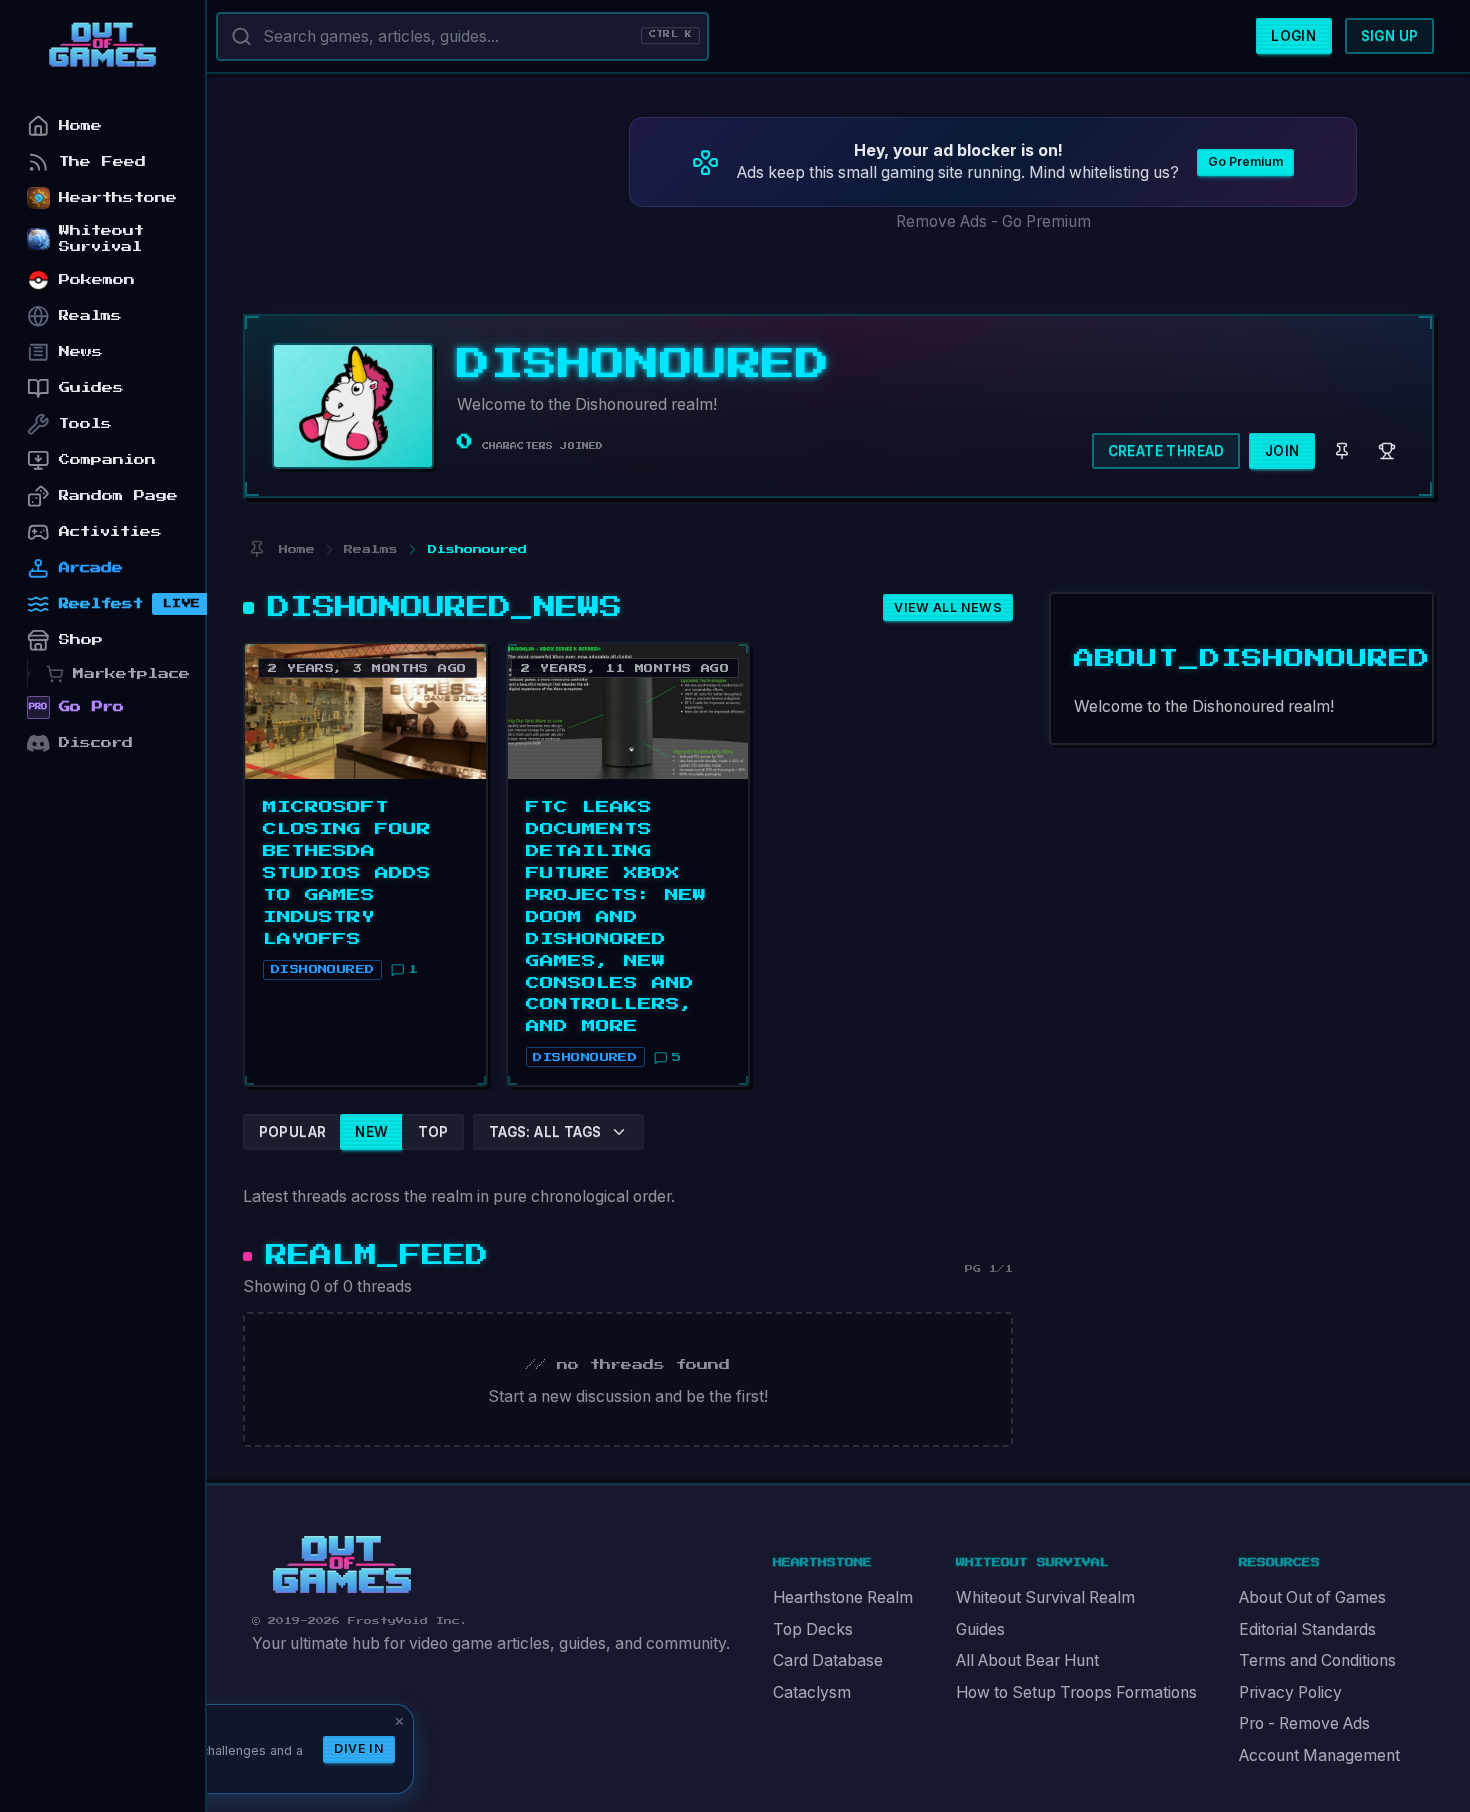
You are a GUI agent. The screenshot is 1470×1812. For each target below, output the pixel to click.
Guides (980, 1629)
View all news (948, 607)
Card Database (828, 1660)
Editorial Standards (1307, 1629)
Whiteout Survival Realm (1045, 1597)
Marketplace (131, 673)
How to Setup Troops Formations (1076, 1692)
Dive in (359, 1748)
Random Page (118, 495)
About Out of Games (1312, 1597)
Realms (90, 315)
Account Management (1319, 1755)
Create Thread (1166, 451)
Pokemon (97, 279)
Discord (96, 742)
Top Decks (813, 1629)
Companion (107, 459)
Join (1282, 451)
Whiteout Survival (101, 238)
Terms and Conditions (1317, 1660)
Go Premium (1245, 161)
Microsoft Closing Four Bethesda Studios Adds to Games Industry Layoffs (347, 873)
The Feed (102, 161)
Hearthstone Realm (843, 1597)
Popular (293, 1132)
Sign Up (1390, 36)
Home (80, 125)
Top (433, 1132)
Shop (81, 639)
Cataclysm (812, 1692)
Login (1293, 36)
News (81, 351)
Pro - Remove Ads (1304, 1723)
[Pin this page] (256, 549)
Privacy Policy (1290, 1692)
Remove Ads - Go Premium (993, 221)
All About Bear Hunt (1027, 1660)
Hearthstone (118, 197)
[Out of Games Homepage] (342, 1565)
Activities (110, 531)
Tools (85, 423)
